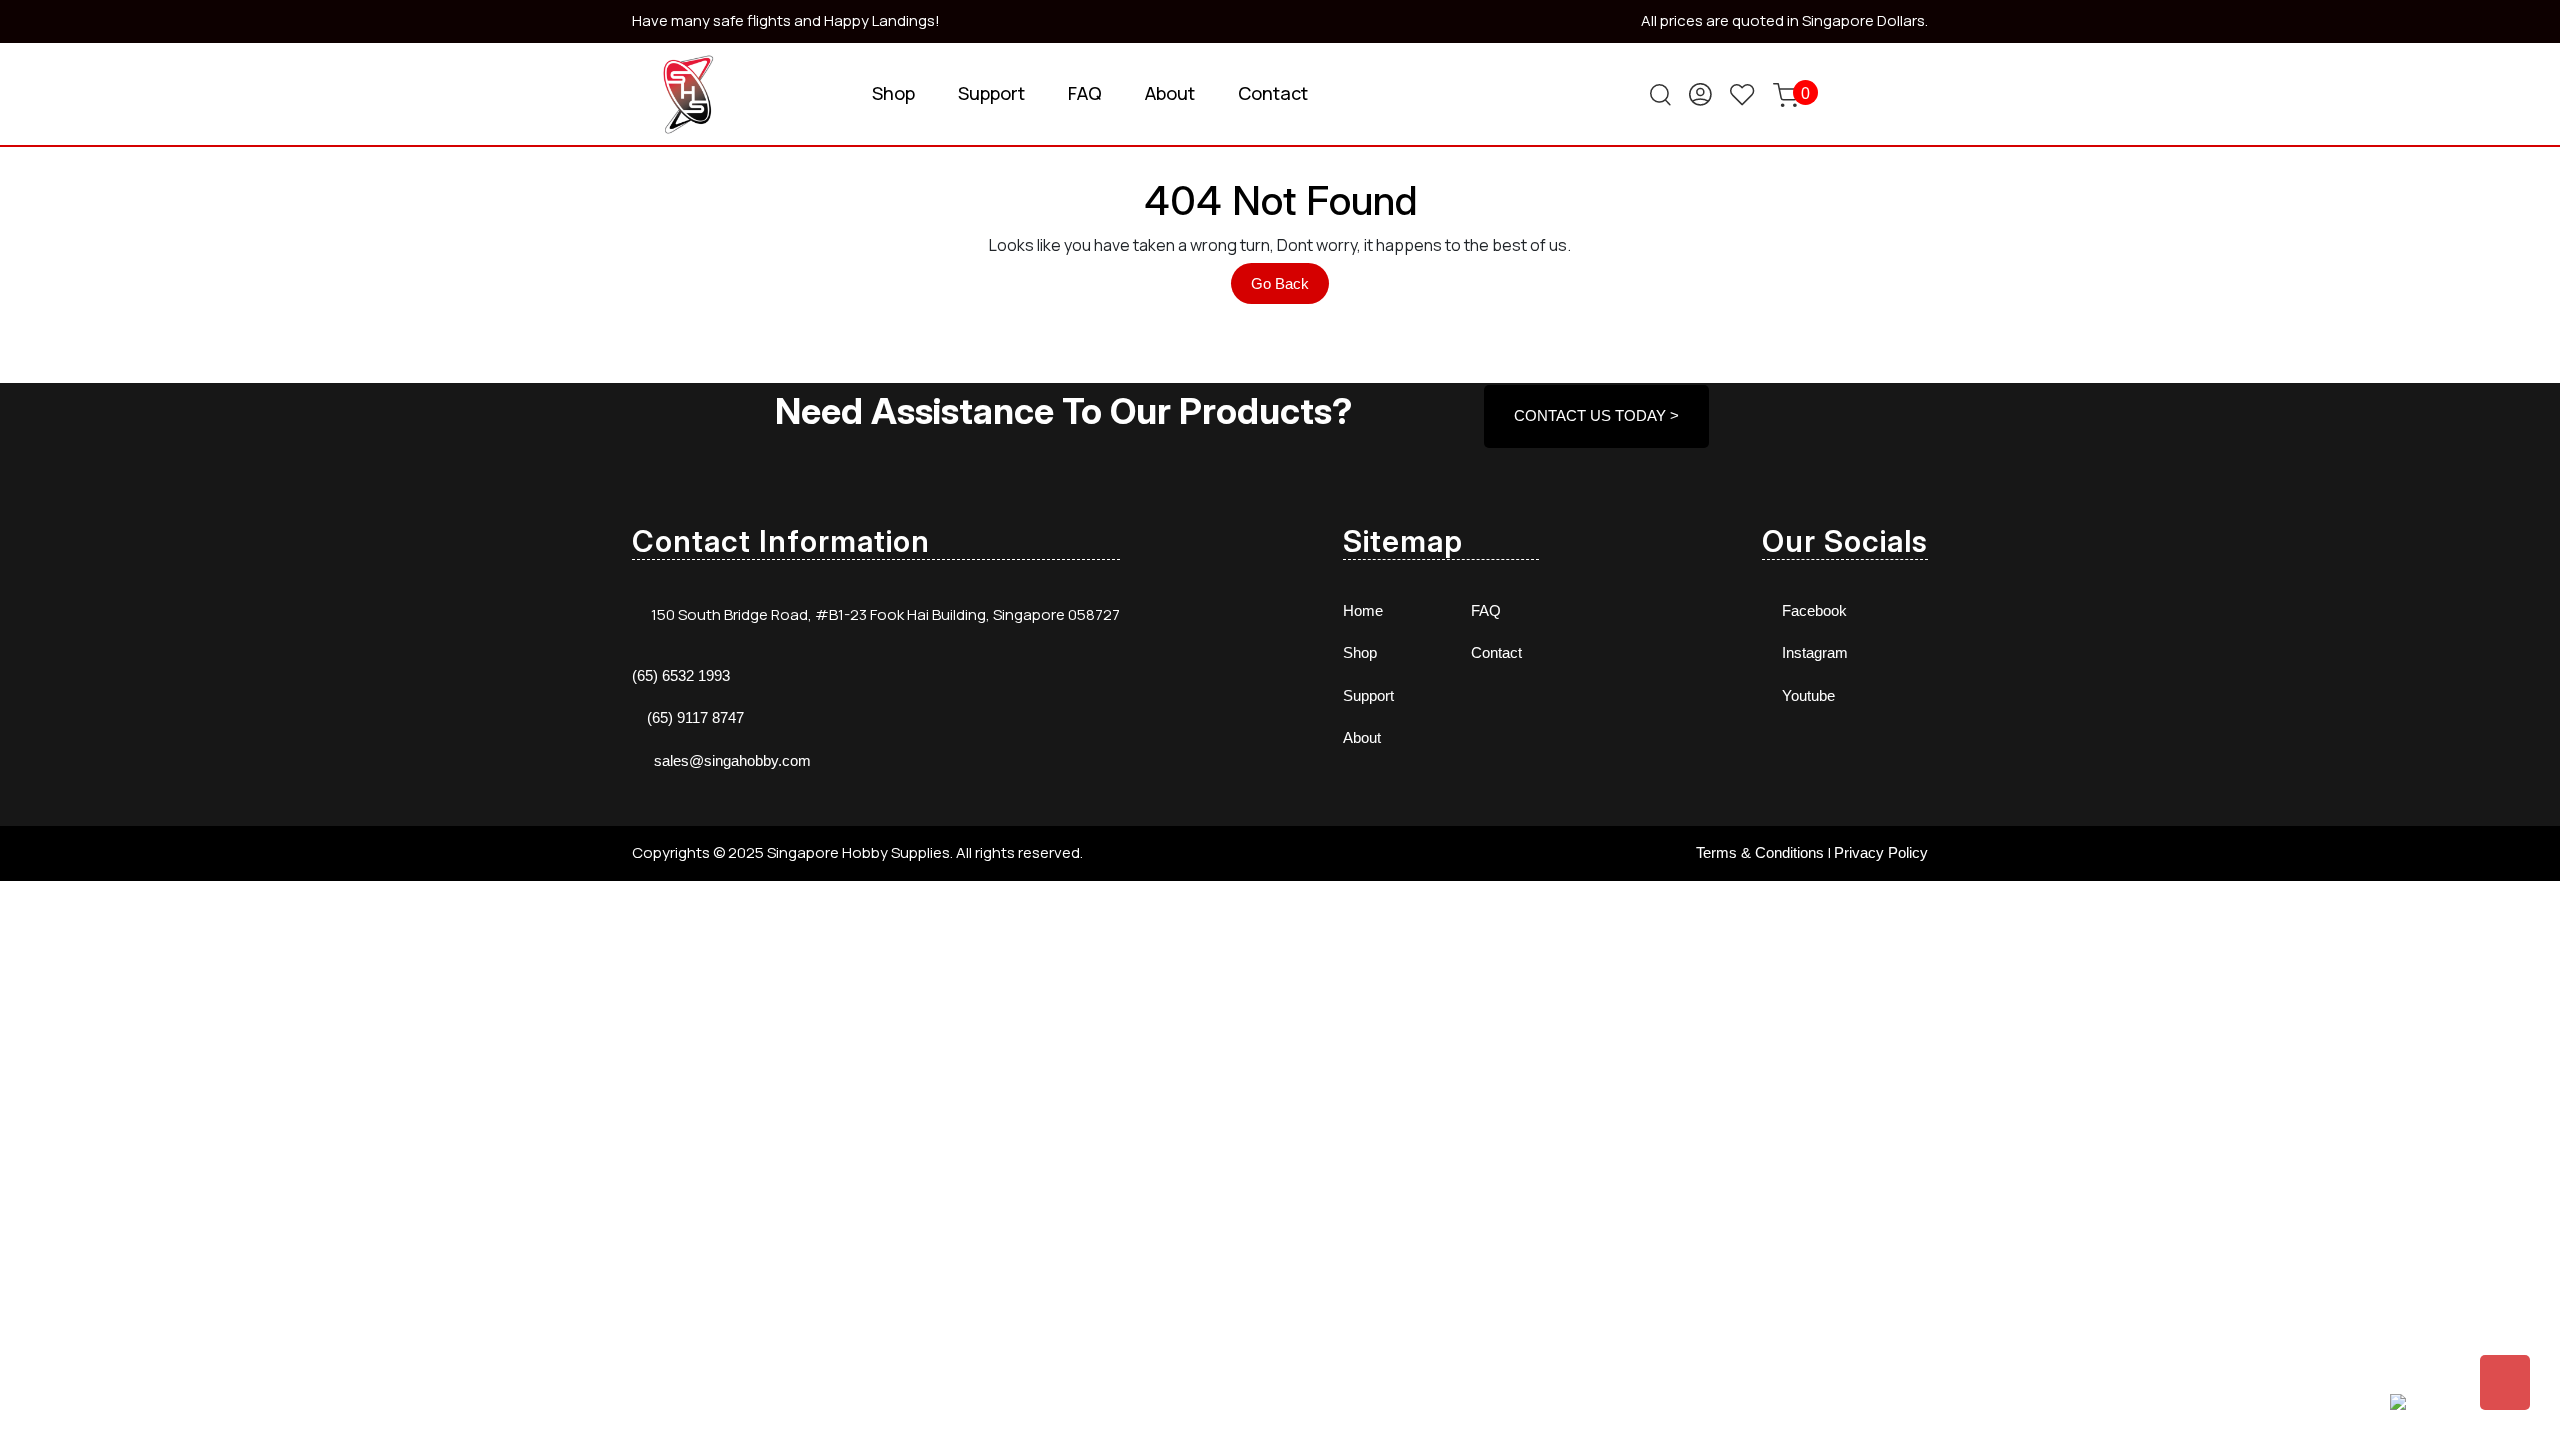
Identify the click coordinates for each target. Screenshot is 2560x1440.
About (1170, 93)
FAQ (1085, 93)
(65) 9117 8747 (695, 717)
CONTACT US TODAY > (1596, 415)
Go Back (1290, 289)
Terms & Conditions (1760, 852)
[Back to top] (2505, 1382)
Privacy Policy (1881, 852)
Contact (1273, 93)
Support (991, 93)
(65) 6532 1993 (681, 675)
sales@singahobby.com (732, 760)
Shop (893, 93)
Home (1363, 610)
